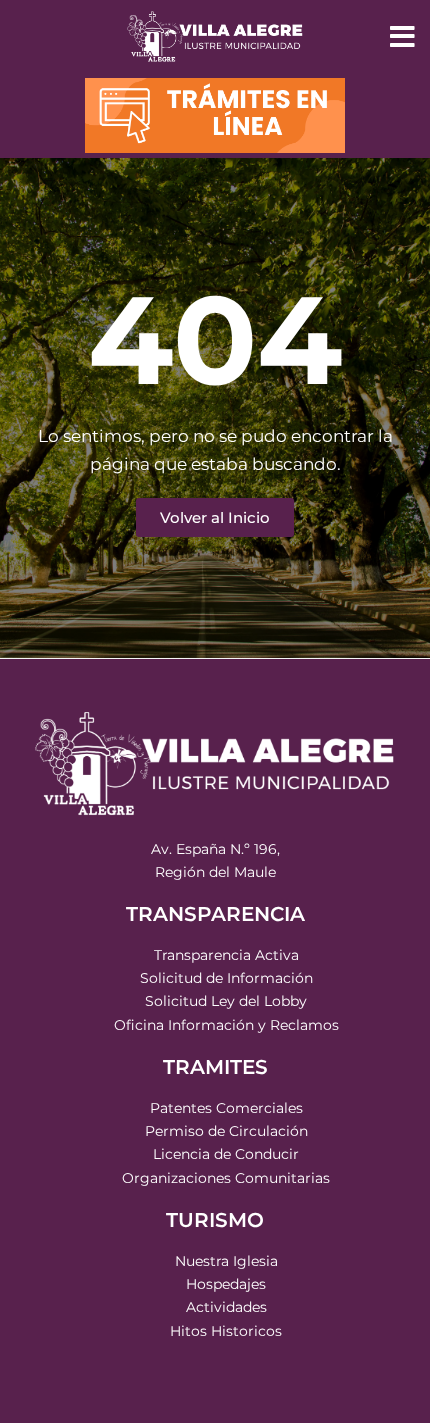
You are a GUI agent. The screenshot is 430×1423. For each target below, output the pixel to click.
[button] (402, 37)
